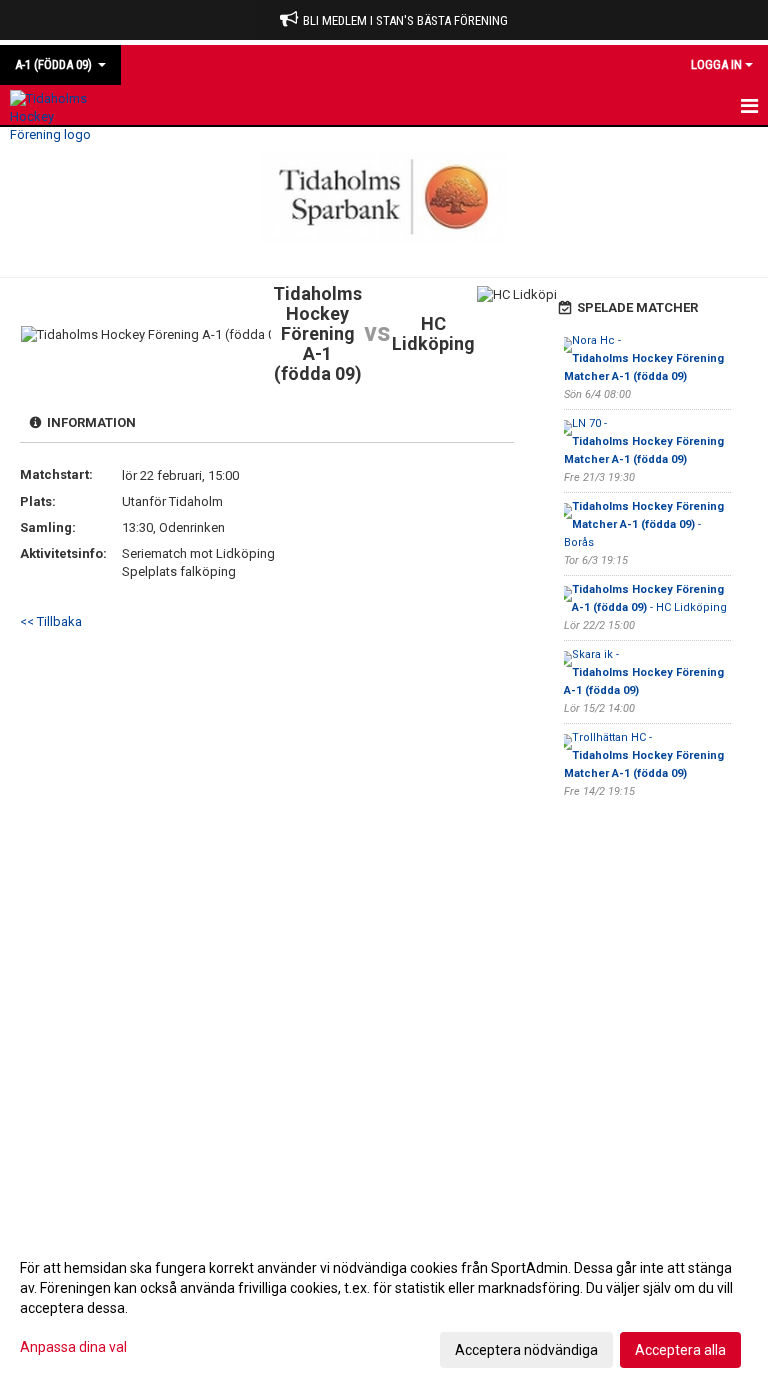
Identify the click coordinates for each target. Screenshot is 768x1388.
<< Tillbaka (51, 621)
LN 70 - (645, 441)
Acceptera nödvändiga (526, 1350)
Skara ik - (645, 672)
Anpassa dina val (73, 1347)
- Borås (645, 524)
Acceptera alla (680, 1350)
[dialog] (384, 1308)
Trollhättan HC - (645, 755)
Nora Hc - (645, 358)
